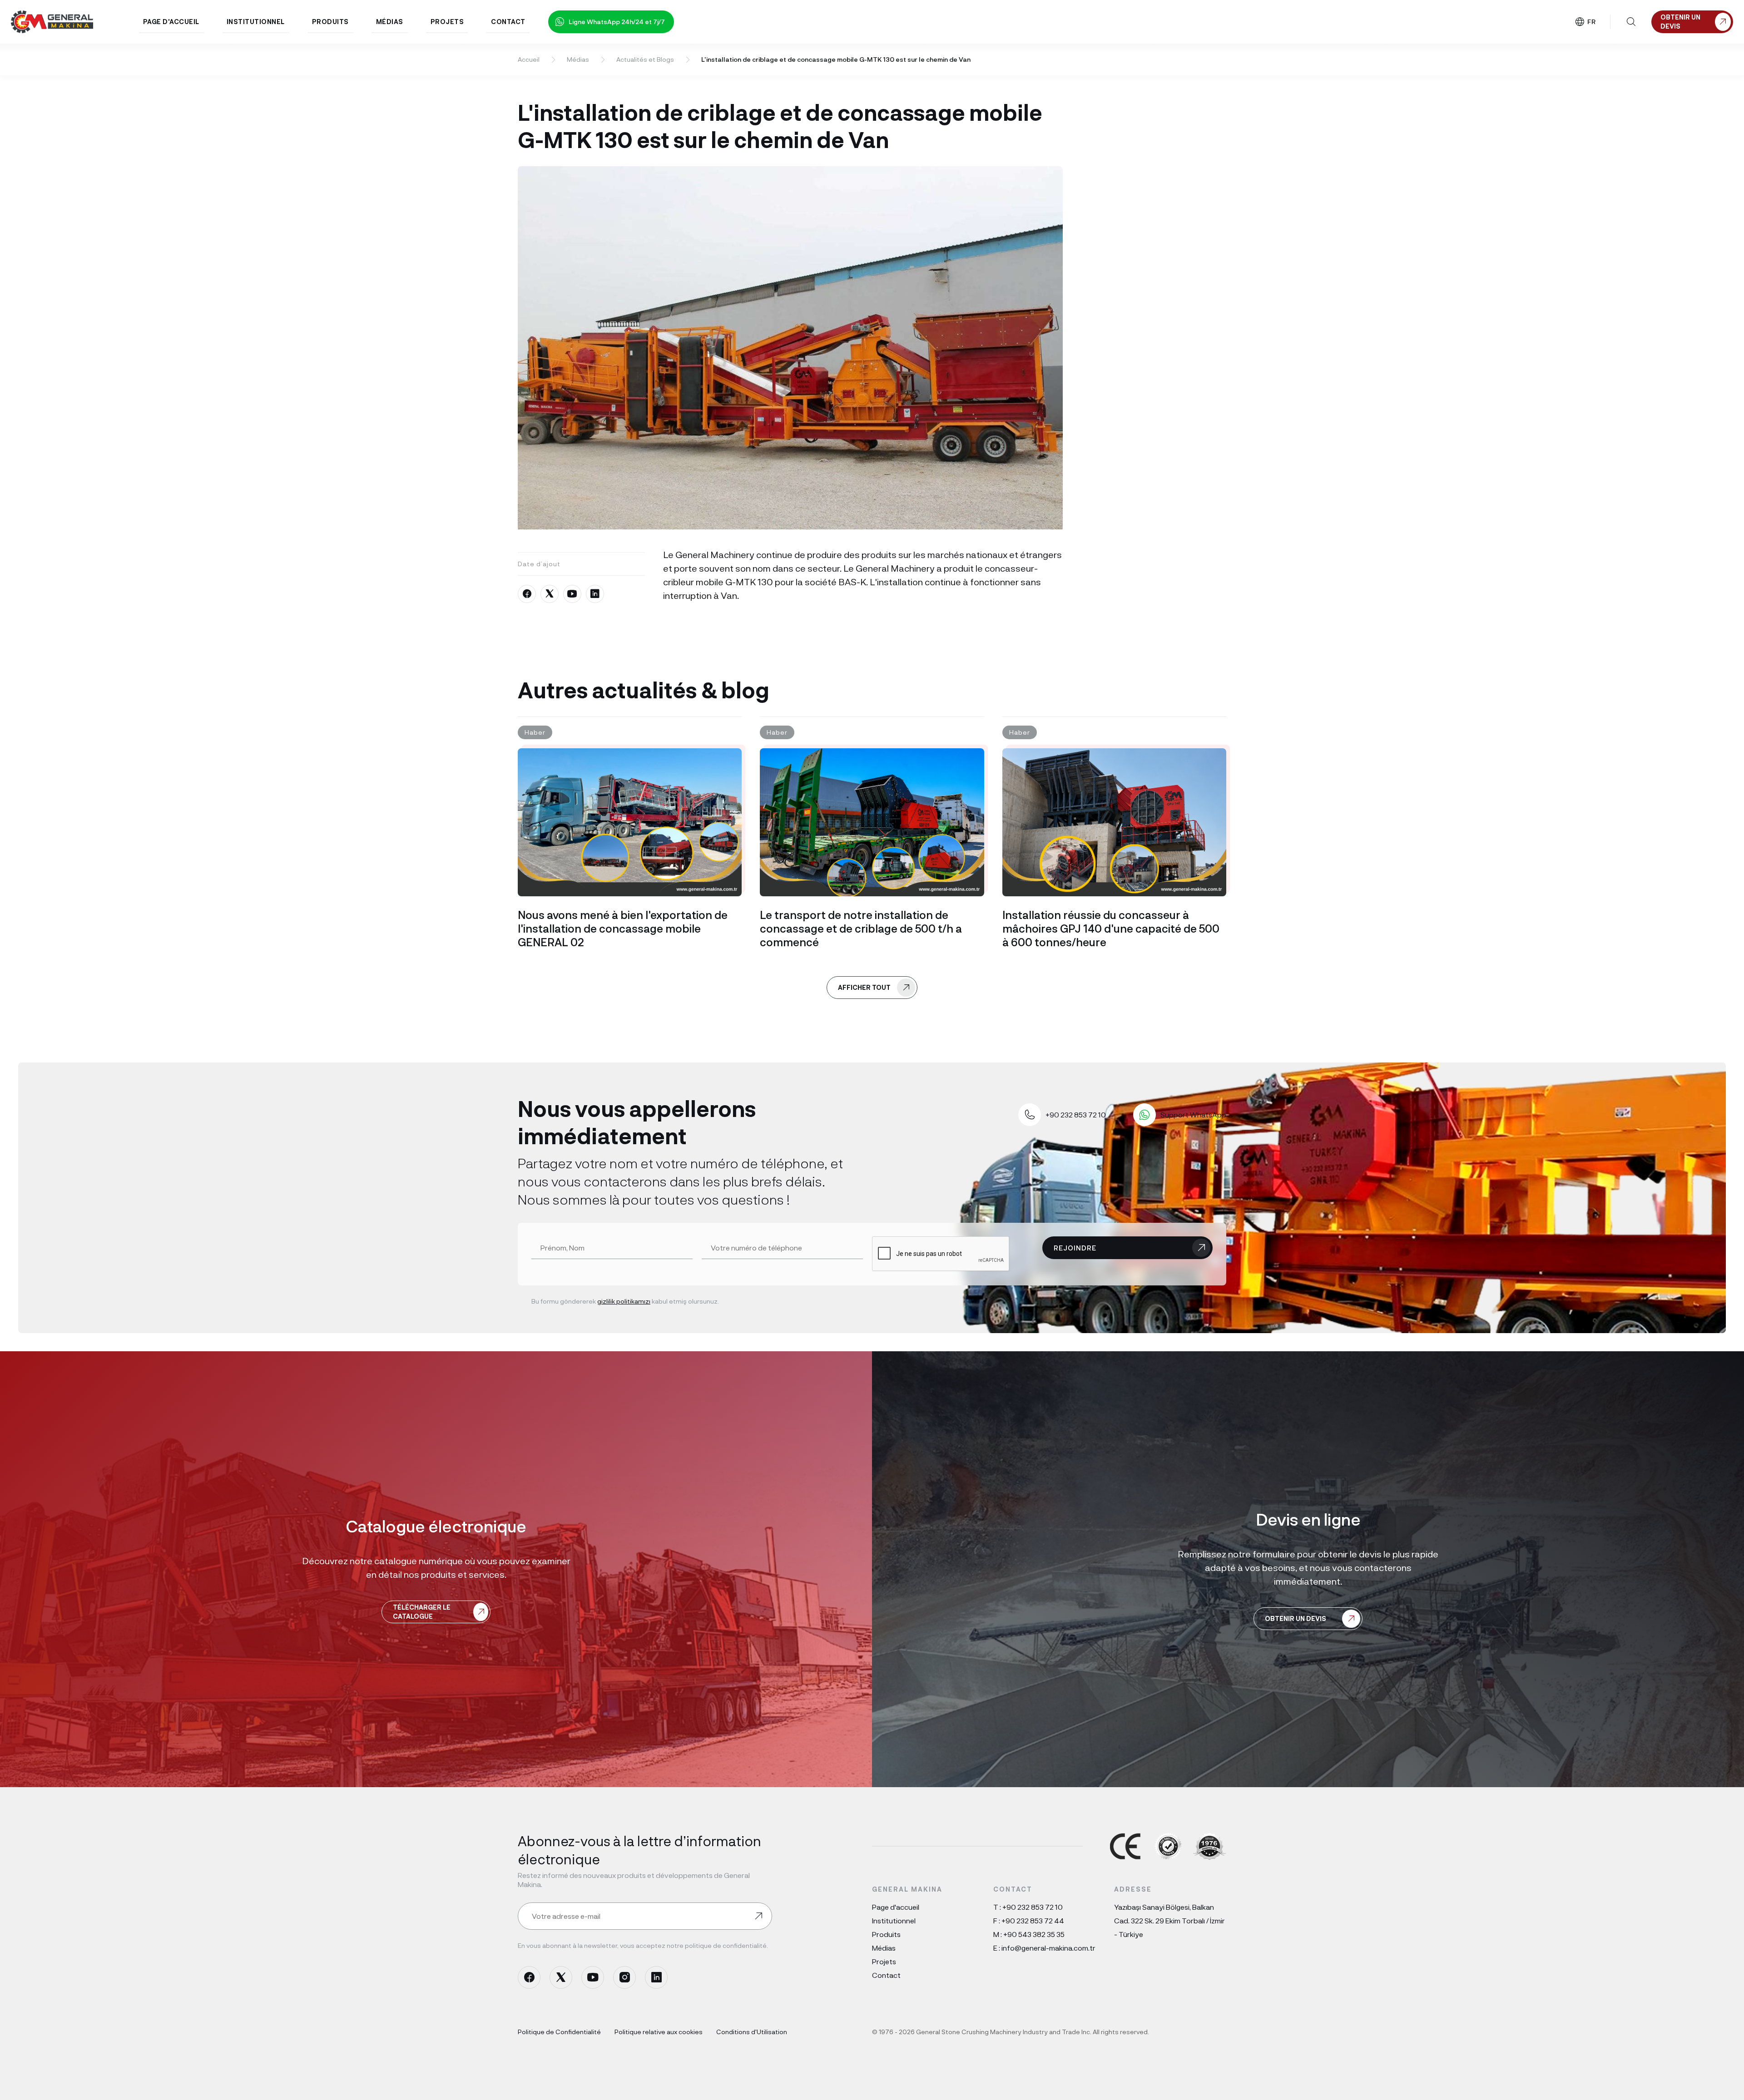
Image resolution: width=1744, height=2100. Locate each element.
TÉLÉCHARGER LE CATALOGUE (422, 1612)
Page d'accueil (896, 1907)
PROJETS (447, 22)
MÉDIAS (390, 22)
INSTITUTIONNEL (256, 22)
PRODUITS (330, 22)
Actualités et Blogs (645, 59)
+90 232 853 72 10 (1033, 1907)
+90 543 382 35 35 (1034, 1934)
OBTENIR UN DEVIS (1296, 1618)
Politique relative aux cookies (659, 2032)
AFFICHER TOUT (864, 987)
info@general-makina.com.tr (1048, 1948)
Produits (886, 1934)
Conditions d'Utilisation (752, 2032)
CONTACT (508, 22)
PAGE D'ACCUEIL (171, 22)
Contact (886, 1975)
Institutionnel (894, 1920)
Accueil (529, 59)
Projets (884, 1961)
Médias (578, 59)
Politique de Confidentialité (559, 2032)
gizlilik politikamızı (624, 1301)
